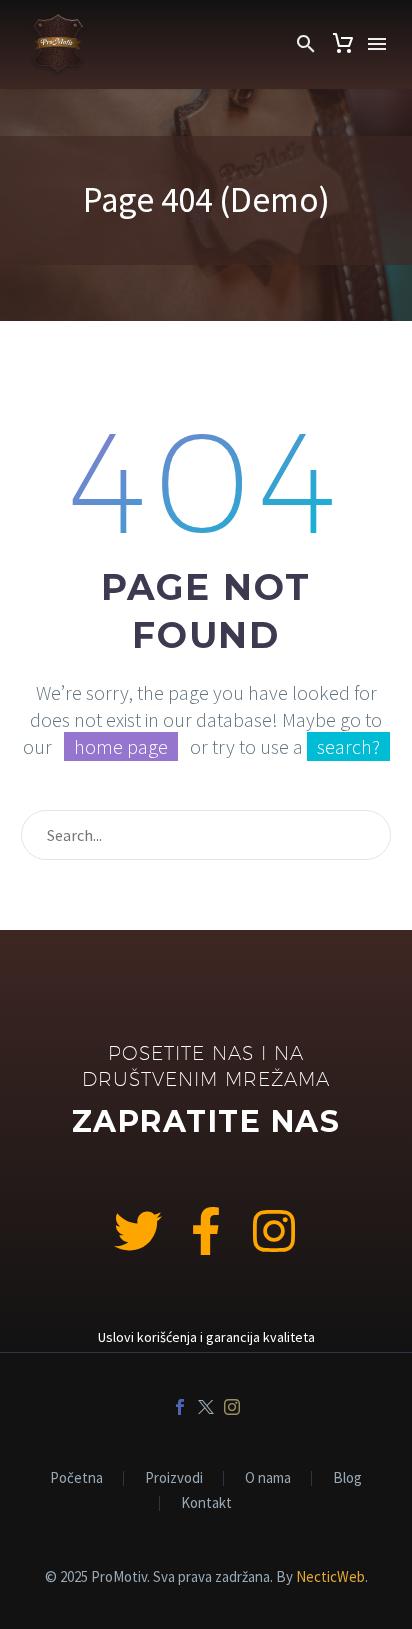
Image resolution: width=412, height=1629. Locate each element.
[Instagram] (274, 1231)
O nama (268, 1478)
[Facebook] (180, 1407)
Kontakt (206, 1503)
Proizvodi (174, 1478)
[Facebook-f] (206, 1231)
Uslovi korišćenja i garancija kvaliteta (206, 1337)
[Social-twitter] (138, 1231)
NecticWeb (330, 1576)
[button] (306, 44)
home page (121, 746)
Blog (347, 1478)
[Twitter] (206, 1407)
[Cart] (343, 44)
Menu (377, 44)
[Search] (367, 835)
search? (348, 746)
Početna (76, 1478)
